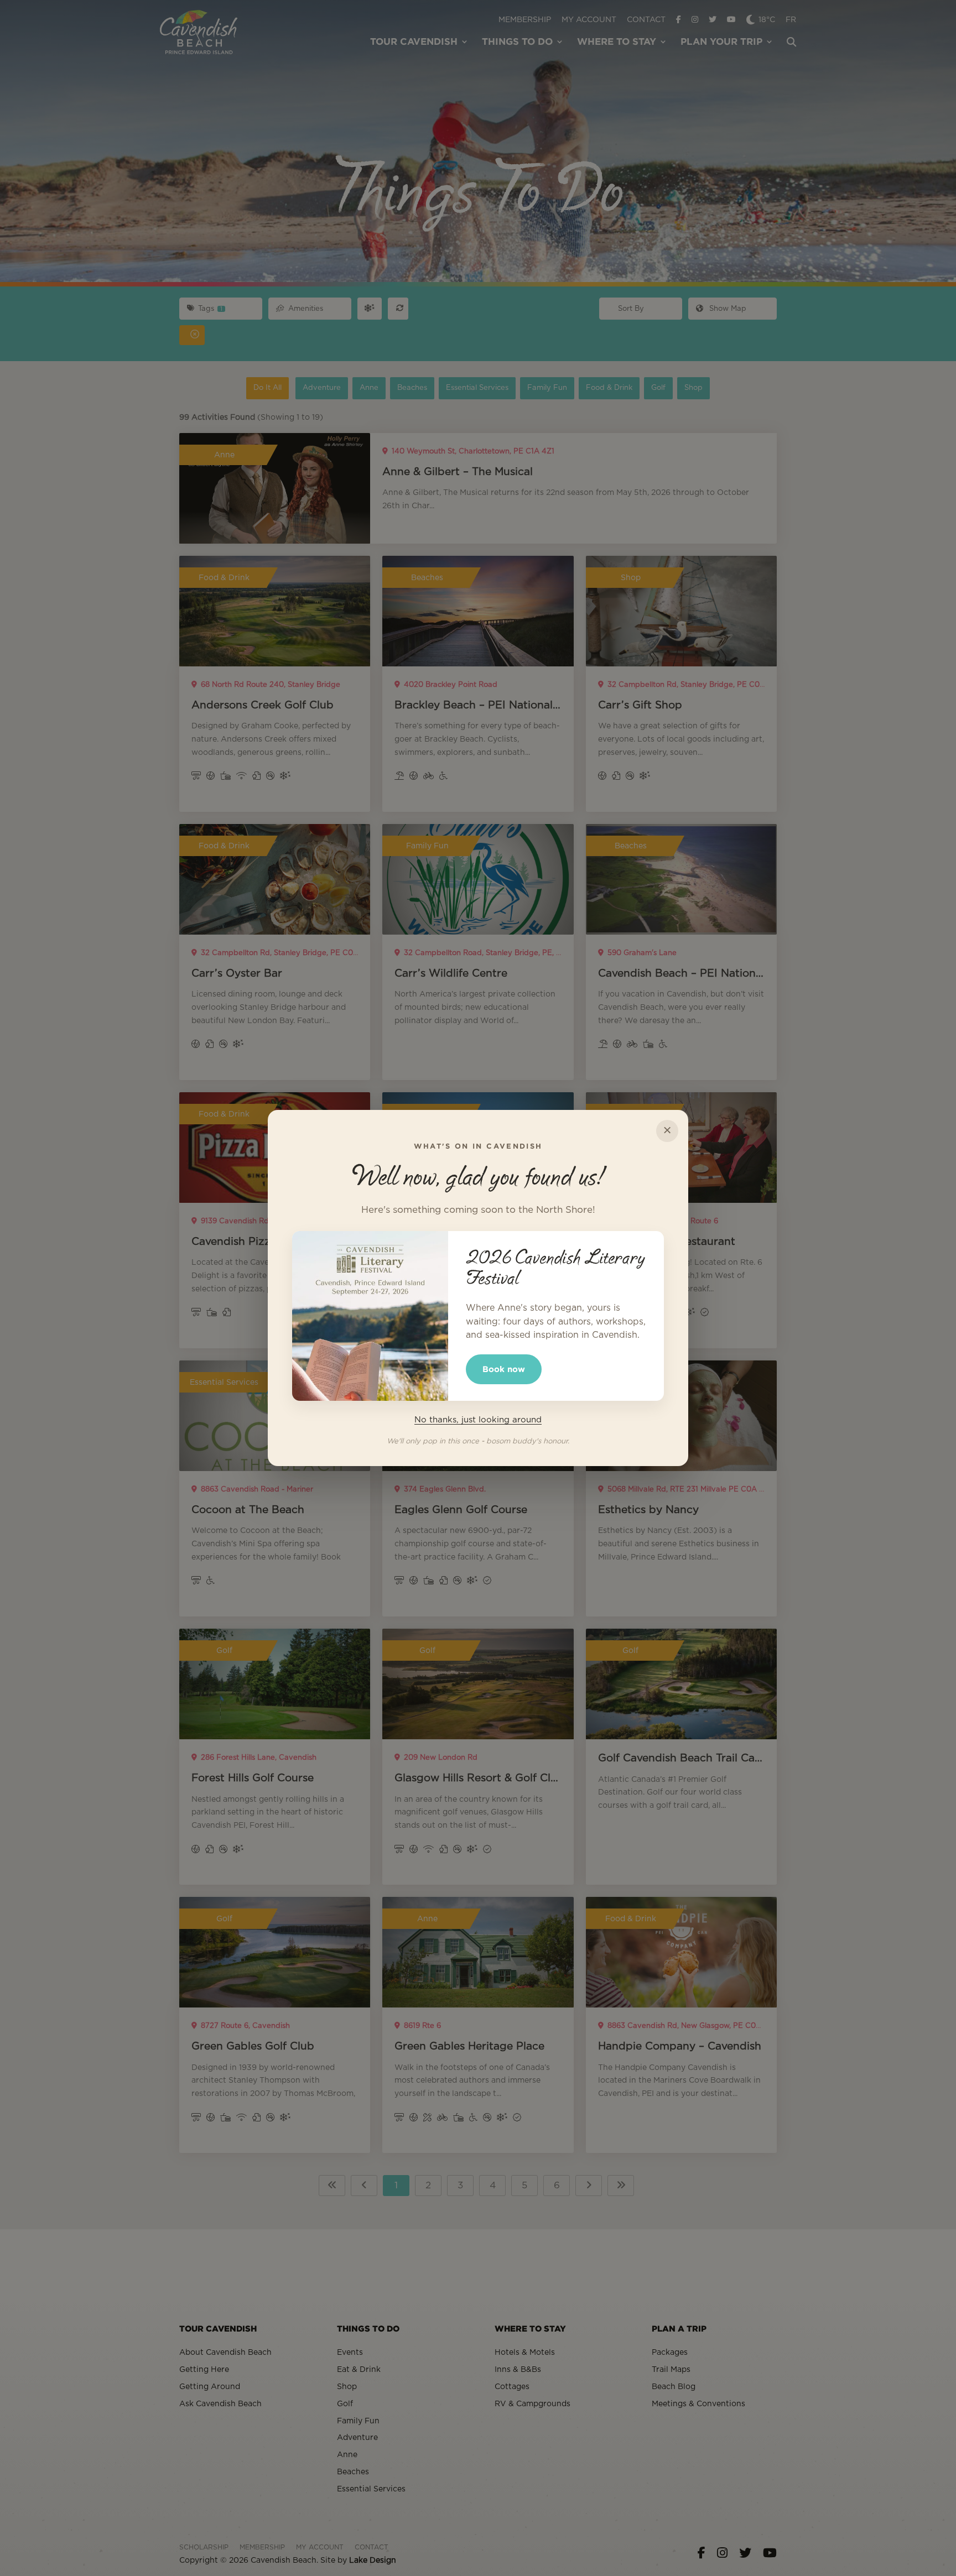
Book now (504, 1369)
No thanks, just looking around (478, 1420)
